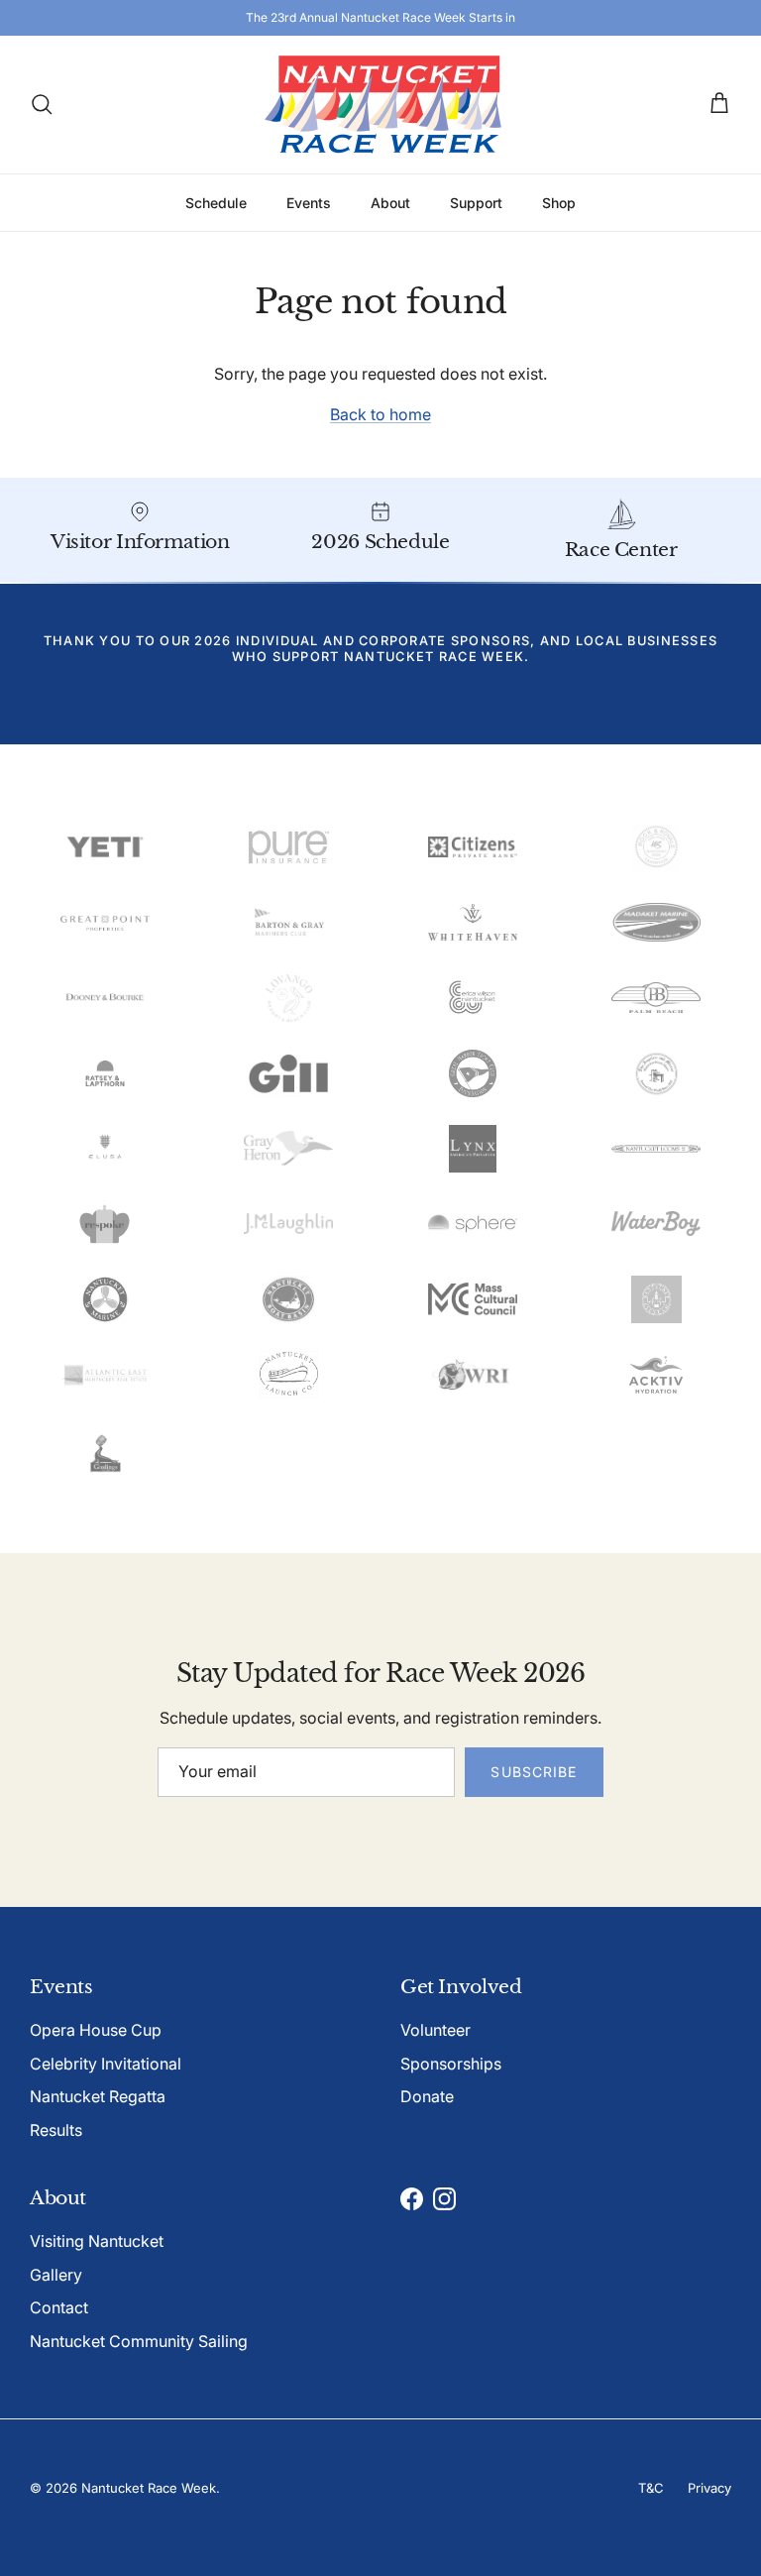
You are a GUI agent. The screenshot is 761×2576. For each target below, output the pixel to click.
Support (476, 203)
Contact (59, 2307)
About (390, 203)
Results (56, 2130)
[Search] (42, 104)
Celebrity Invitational (106, 2064)
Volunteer (435, 2030)
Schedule (216, 203)
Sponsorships (451, 2064)
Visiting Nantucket (97, 2241)
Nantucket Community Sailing (139, 2341)
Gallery (56, 2275)
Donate (427, 2096)
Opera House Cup (96, 2030)
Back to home (380, 414)
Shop (559, 203)
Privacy (709, 2488)
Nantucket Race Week (149, 2488)
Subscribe (534, 1772)
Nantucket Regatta (98, 2096)
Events (309, 203)
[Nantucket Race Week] (381, 105)
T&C (651, 2488)
